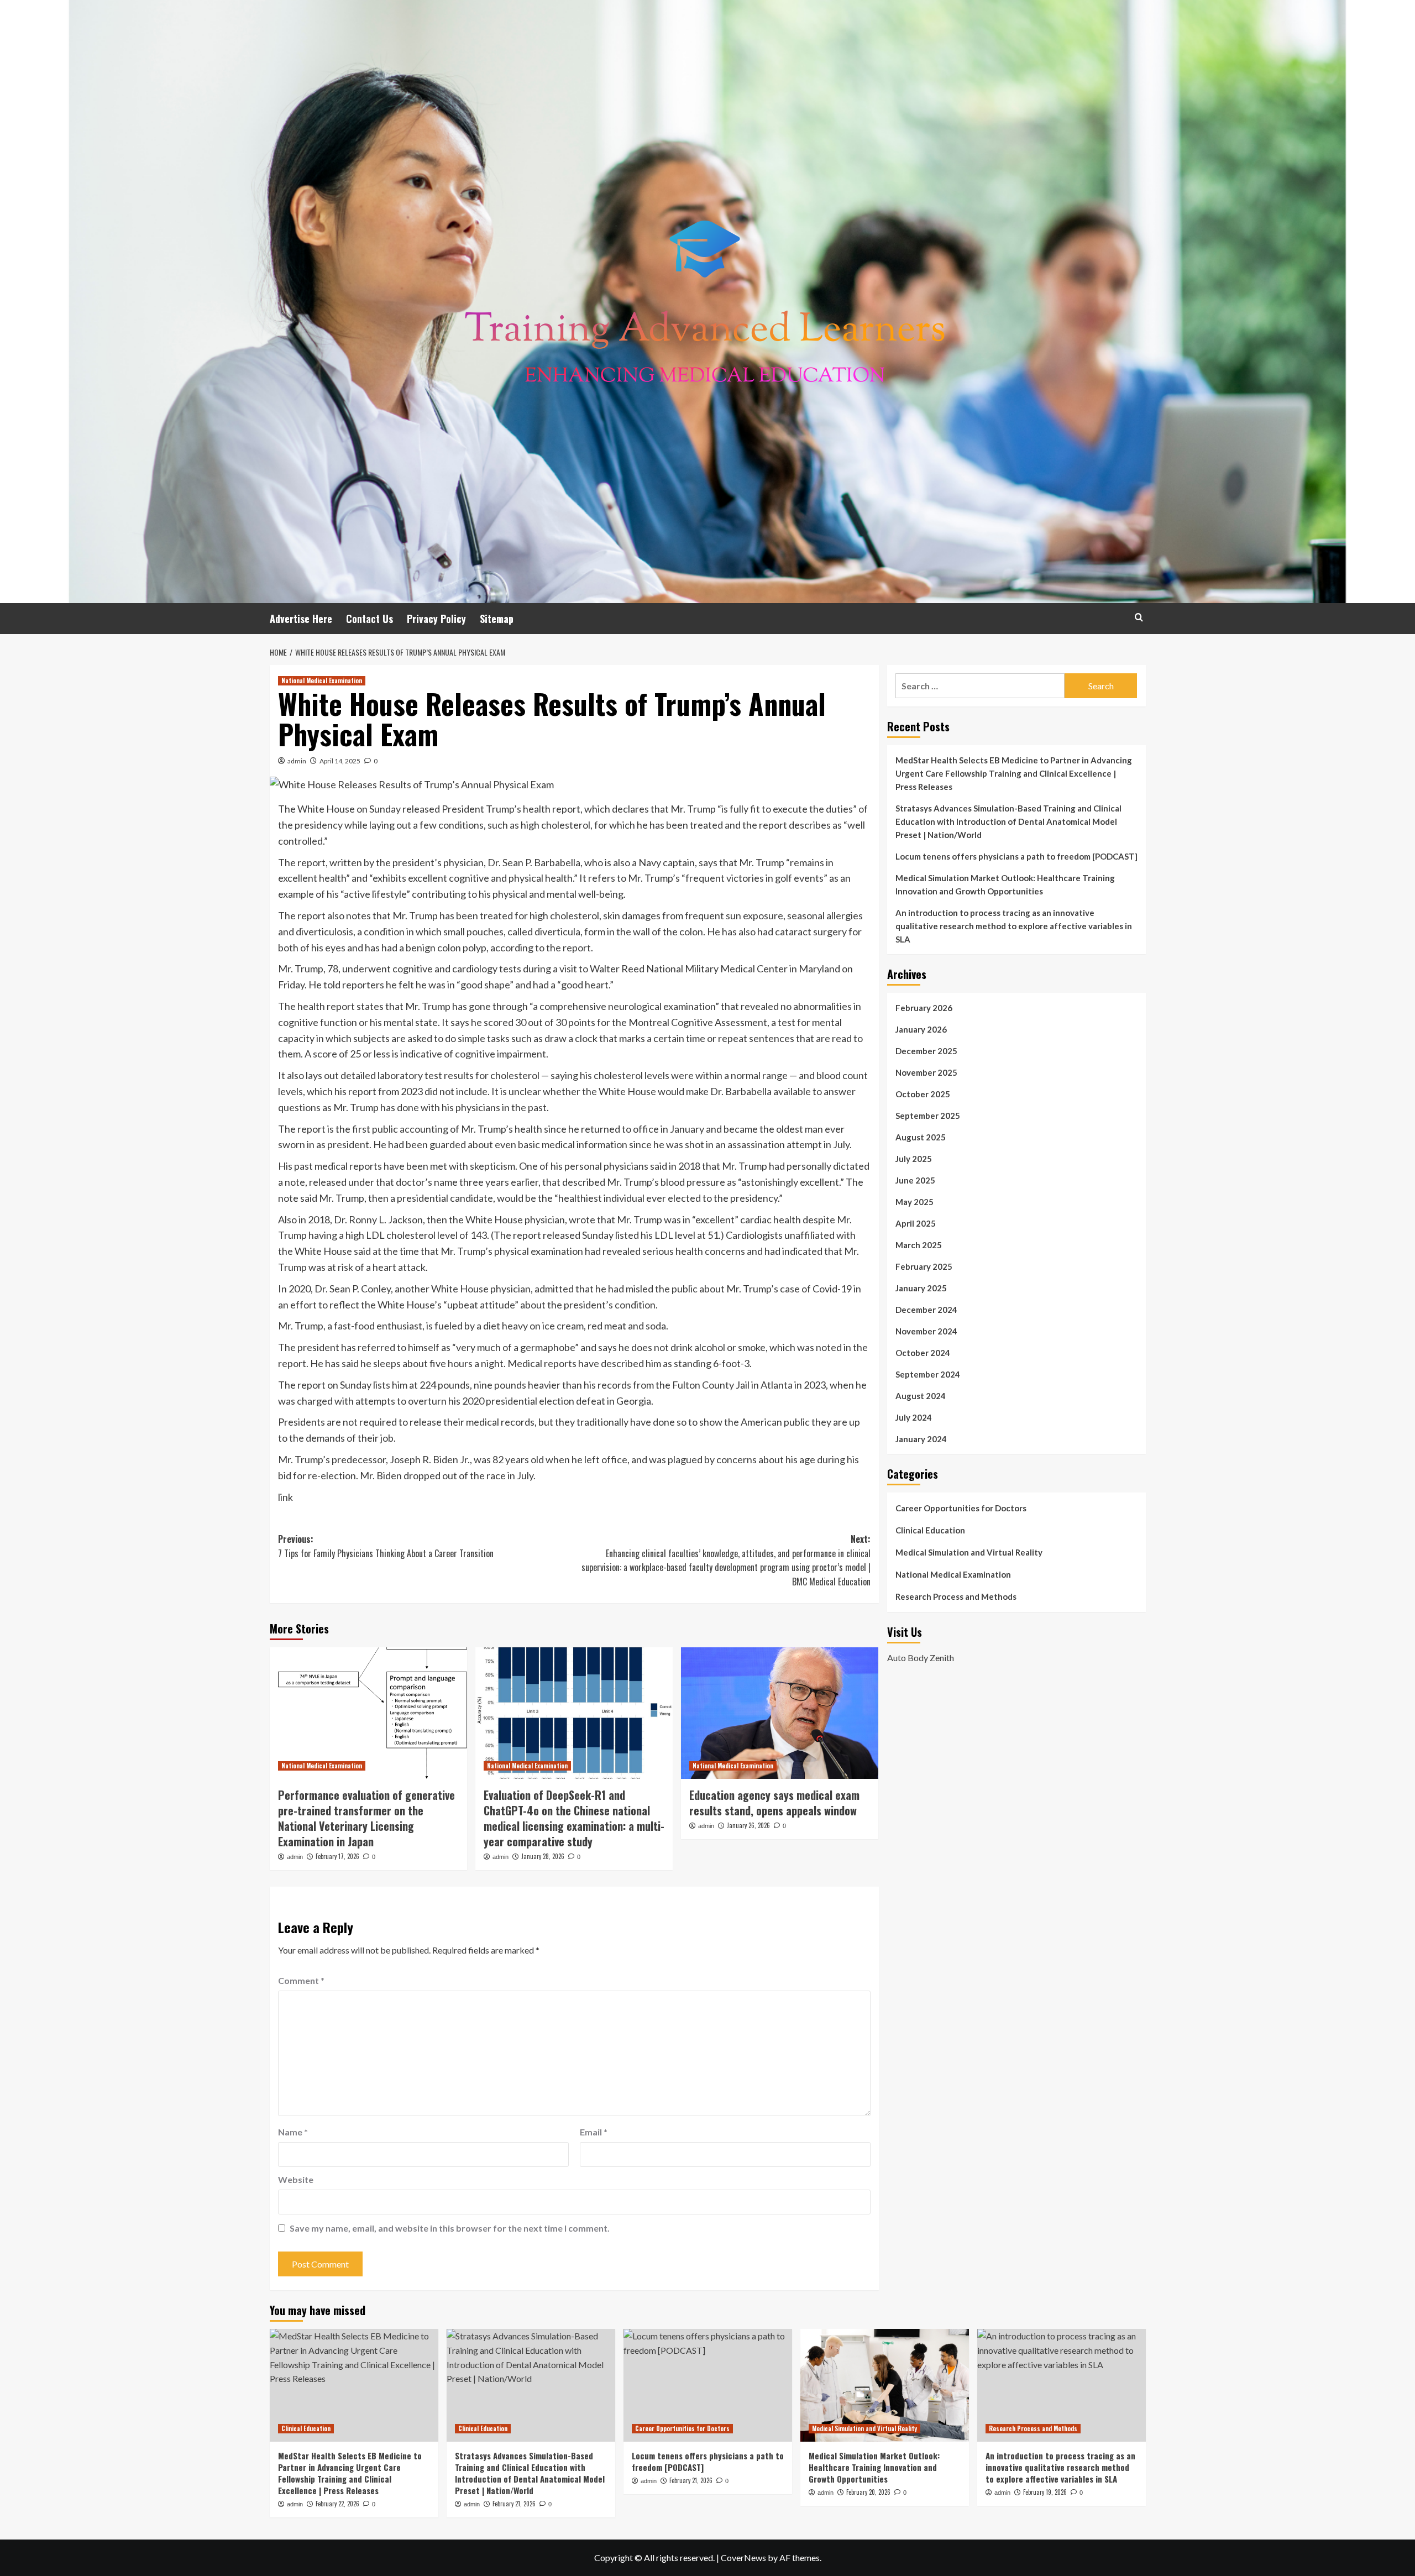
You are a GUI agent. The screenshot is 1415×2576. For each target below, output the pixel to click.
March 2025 (919, 1245)
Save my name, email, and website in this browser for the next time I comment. (450, 2228)
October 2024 (923, 1353)
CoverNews (743, 2557)
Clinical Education (930, 1530)
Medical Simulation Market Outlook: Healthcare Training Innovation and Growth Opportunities (1005, 884)
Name (293, 2132)
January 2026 (921, 1029)
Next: (726, 1560)
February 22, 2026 (337, 2504)
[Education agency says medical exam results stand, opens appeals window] (780, 1713)
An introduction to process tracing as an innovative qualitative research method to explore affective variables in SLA (1014, 926)
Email (594, 2132)
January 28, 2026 (543, 1856)
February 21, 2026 (514, 2504)
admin (297, 761)
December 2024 (926, 1310)
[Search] (1139, 617)
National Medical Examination (322, 680)
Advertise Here (301, 619)
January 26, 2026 (748, 1825)
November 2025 (926, 1072)
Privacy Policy (436, 619)
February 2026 (924, 1008)
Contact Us (370, 619)
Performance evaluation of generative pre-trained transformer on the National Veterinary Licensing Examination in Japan (366, 1818)
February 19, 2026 (1045, 2492)
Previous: (386, 1546)
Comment (301, 1980)
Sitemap (497, 619)
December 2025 (926, 1051)
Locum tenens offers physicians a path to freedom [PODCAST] (1016, 856)
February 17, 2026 (337, 1856)
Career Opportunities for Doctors (961, 1508)
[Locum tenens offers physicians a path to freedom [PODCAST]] (708, 2385)
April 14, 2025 (340, 761)
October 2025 (923, 1094)
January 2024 (921, 1439)
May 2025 (914, 1202)
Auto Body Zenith (921, 1657)
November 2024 (926, 1331)
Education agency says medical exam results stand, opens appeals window (774, 1803)
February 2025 (924, 1266)
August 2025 (921, 1137)
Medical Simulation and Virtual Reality (969, 1552)
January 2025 (921, 1288)
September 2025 (928, 1116)
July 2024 (914, 1417)
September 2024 (928, 1374)
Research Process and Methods (956, 1596)
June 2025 (915, 1180)
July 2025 (914, 1159)
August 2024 (921, 1396)
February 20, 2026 (868, 2492)
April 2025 (916, 1223)
